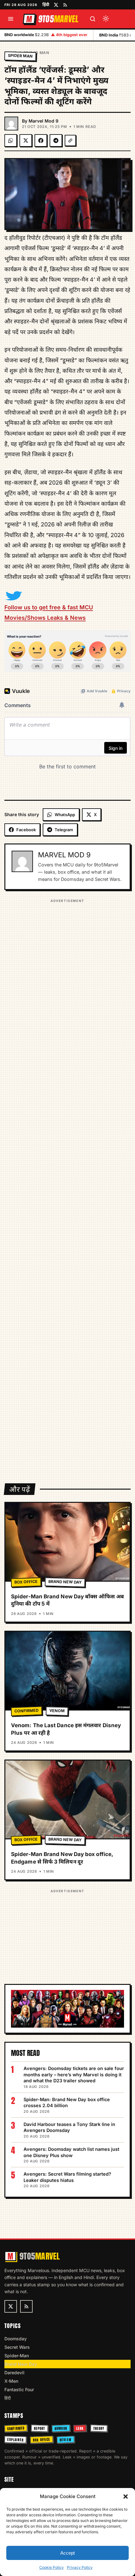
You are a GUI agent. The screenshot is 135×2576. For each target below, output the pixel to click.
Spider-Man (17, 2356)
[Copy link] (70, 140)
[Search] (93, 19)
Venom (57, 1711)
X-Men (11, 2381)
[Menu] (11, 19)
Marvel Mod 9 (43, 121)
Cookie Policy (51, 2567)
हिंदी (46, 4)
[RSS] (65, 5)
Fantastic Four (19, 2389)
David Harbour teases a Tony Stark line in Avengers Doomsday (69, 2127)
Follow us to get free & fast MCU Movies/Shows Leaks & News (49, 612)
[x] (56, 5)
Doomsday (16, 2339)
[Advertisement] (67, 1187)
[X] (26, 140)
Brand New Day (65, 1582)
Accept (67, 2553)
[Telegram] (56, 140)
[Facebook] (41, 140)
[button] (126, 2496)
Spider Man (36, 53)
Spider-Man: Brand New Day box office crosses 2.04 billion (67, 2103)
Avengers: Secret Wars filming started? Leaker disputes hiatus (67, 2177)
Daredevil (14, 2373)
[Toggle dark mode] (106, 19)
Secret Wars (17, 2347)
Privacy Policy (80, 2567)
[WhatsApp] (11, 140)
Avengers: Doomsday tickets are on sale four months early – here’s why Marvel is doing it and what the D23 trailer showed (74, 2074)
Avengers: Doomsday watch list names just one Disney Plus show (71, 2152)
